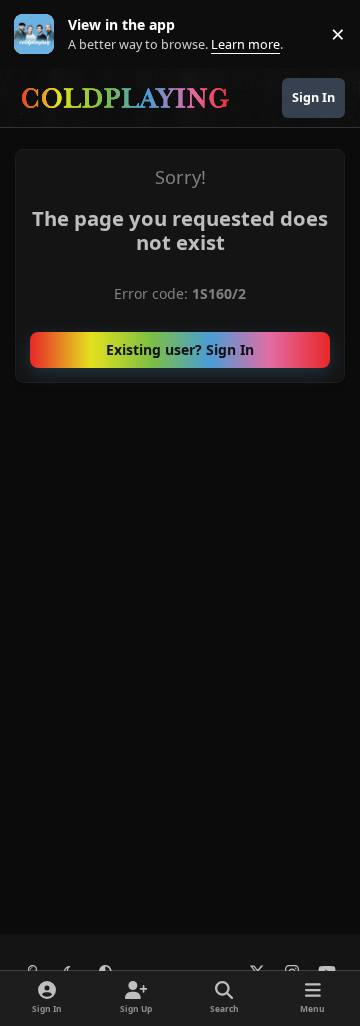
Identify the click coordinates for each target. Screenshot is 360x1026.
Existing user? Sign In (180, 349)
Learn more (38, 34)
